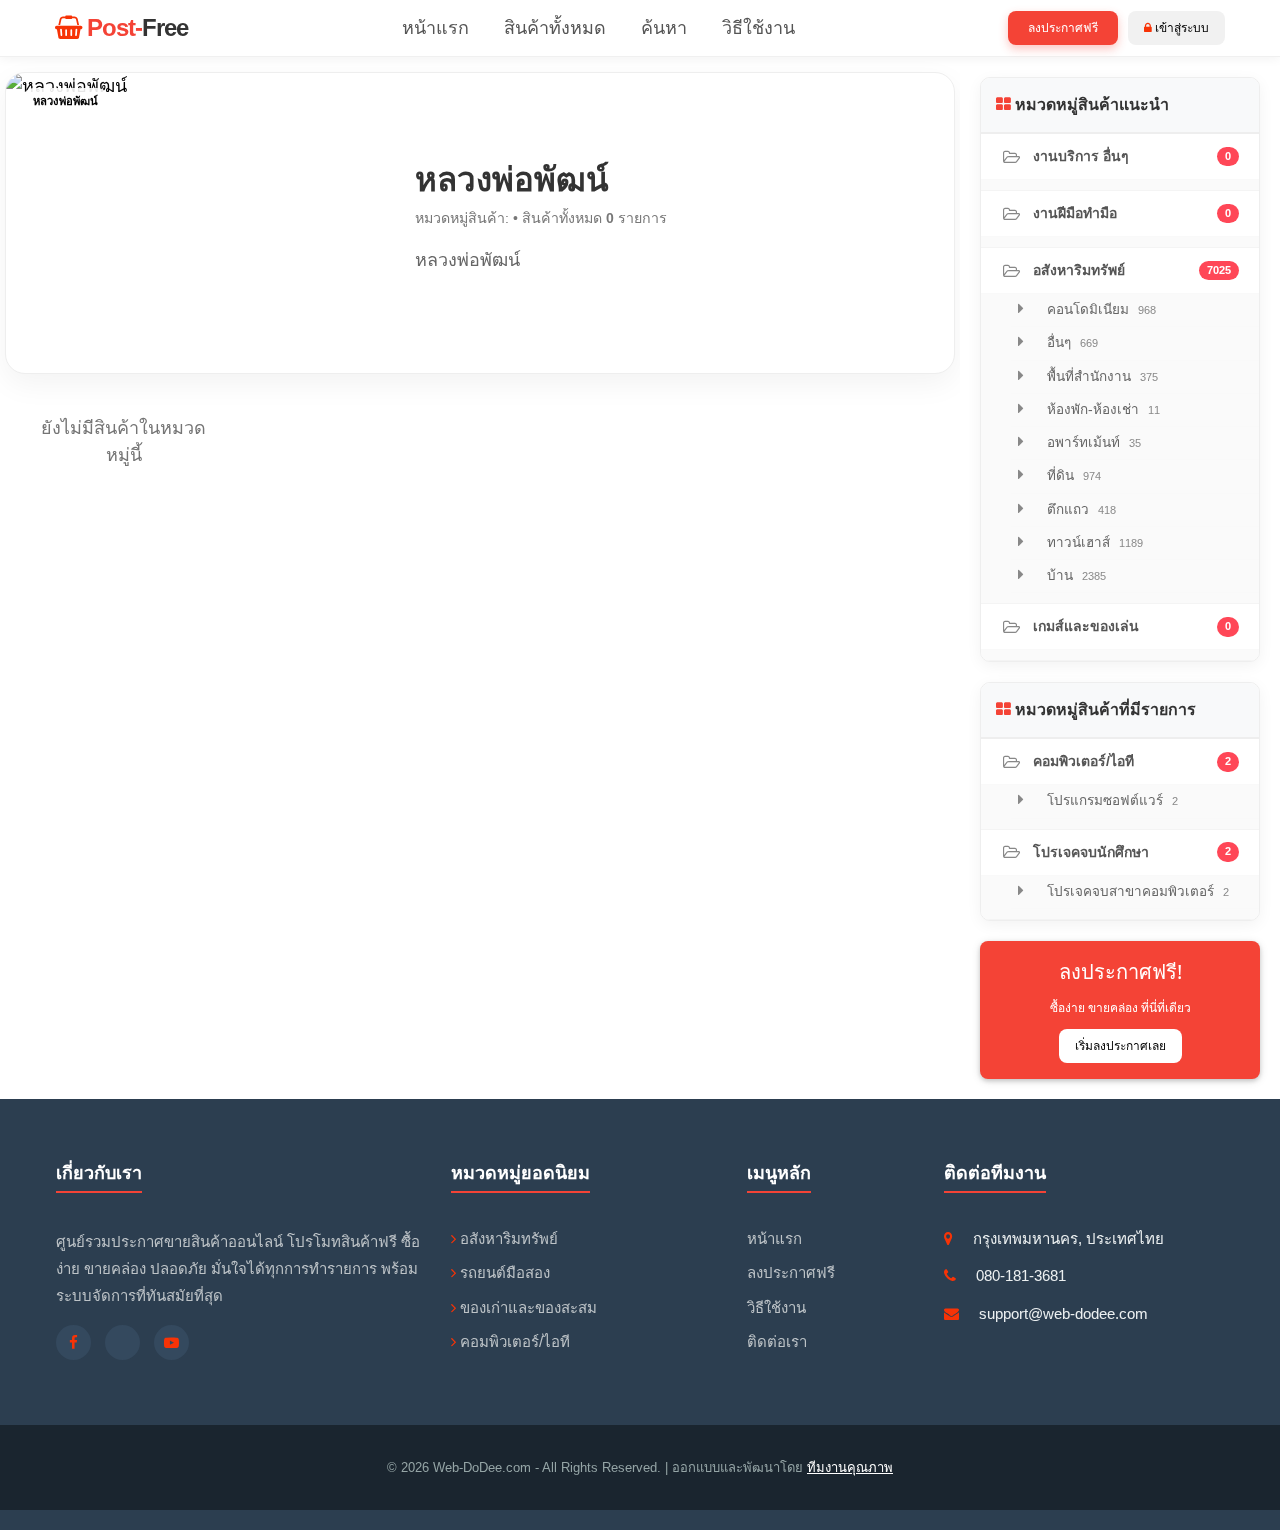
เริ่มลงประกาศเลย (1120, 1046)
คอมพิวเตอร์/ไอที (1132, 761)
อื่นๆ (1070, 342)
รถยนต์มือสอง (503, 1272)
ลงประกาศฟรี (1063, 28)
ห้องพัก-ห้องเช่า (1101, 409)
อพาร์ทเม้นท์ (1092, 442)
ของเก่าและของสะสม (526, 1307)
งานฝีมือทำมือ (1132, 213)
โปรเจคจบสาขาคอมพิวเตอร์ (1136, 891)
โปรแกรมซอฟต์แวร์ (1110, 800)
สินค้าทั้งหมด (555, 28)
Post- (134, 27)
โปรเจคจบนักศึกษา (1132, 852)
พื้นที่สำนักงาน (1100, 376)
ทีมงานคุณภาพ (850, 1467)
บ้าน (1074, 575)
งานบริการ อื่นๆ (1132, 156)
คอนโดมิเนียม (1099, 309)
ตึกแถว (1079, 509)
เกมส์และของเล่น (1132, 626)
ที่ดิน (1072, 475)
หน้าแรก (435, 28)
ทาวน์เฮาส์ (1093, 542)
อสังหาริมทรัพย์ (1132, 270)
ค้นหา (664, 28)
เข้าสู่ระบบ (1180, 28)
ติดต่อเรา (777, 1341)
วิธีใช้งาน (758, 28)
